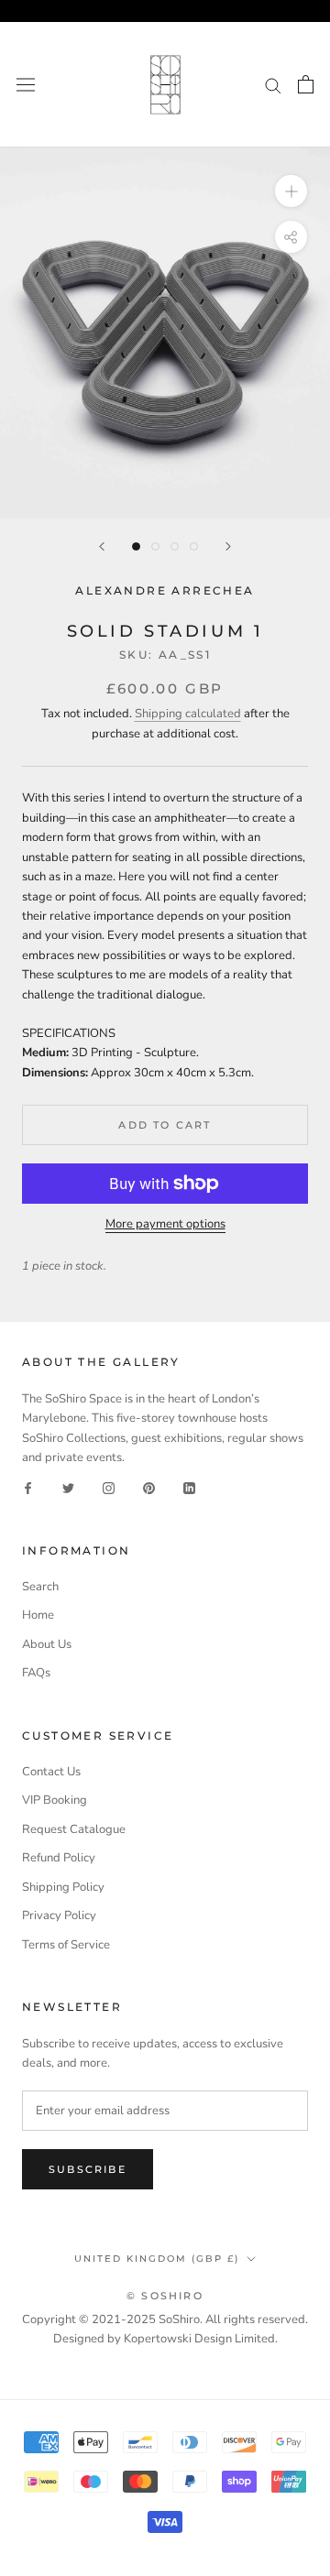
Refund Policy (59, 1858)
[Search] (273, 85)
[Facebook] (28, 1488)
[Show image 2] (155, 546)
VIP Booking (55, 1800)
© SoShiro (165, 2296)
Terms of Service (66, 1945)
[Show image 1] (136, 546)
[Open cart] (306, 84)
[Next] (228, 546)
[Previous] (102, 546)
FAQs (36, 1673)
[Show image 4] (194, 546)
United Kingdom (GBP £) (157, 2259)
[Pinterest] (149, 1488)
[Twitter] (68, 1488)
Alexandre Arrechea (165, 590)
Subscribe (88, 2169)
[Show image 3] (175, 546)
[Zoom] (291, 191)
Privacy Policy (59, 1916)
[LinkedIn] (189, 1488)
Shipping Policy (63, 1887)
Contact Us (51, 1772)
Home (38, 1615)
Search (40, 1587)
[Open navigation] (26, 85)
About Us (47, 1644)
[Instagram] (109, 1488)
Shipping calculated (188, 714)
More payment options (165, 1224)
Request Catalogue (74, 1829)
